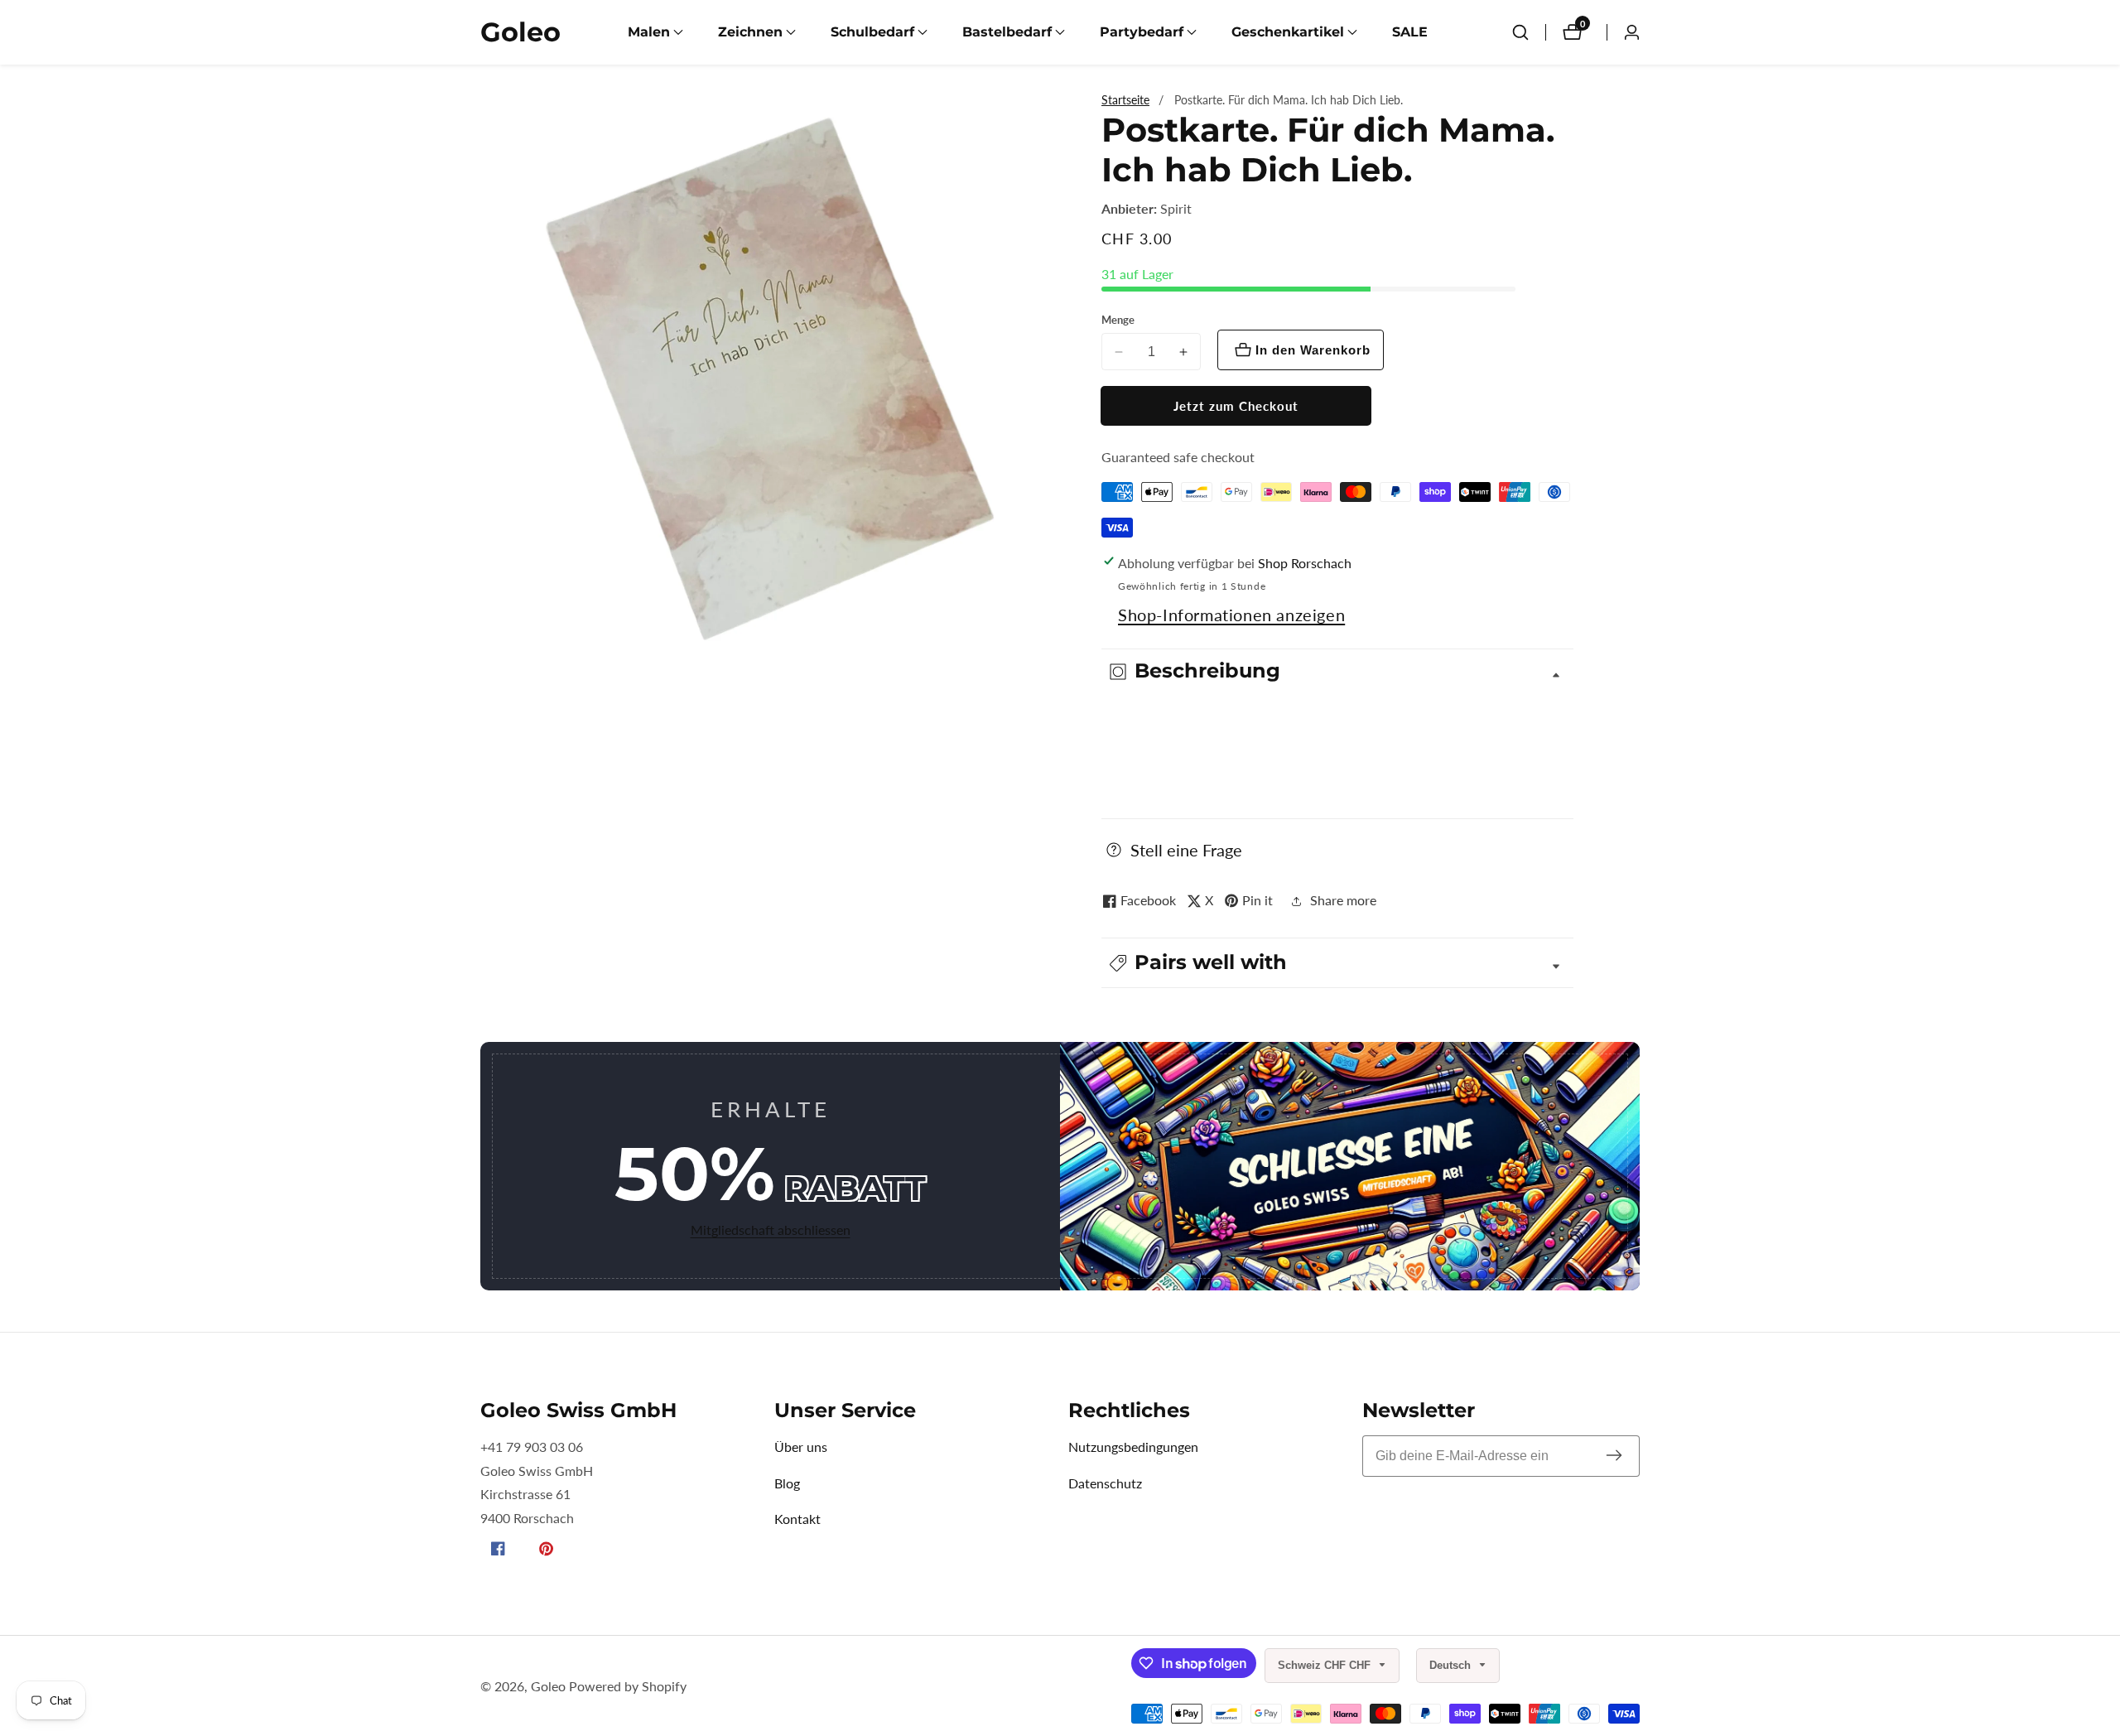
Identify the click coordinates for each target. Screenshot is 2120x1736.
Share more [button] (1343, 900)
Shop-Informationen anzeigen (1231, 615)
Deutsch (1452, 1665)
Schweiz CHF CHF (1326, 1665)
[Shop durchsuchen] (1520, 32)
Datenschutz (1105, 1483)
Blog (787, 1483)
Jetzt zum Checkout (1236, 406)
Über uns (801, 1447)
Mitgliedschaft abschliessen (771, 1230)
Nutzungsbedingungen (1133, 1447)
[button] (649, 32)
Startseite (1125, 100)
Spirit (1176, 209)
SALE (1410, 32)
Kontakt (797, 1519)
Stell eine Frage (1186, 850)
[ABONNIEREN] (1614, 1456)
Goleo (548, 1686)
